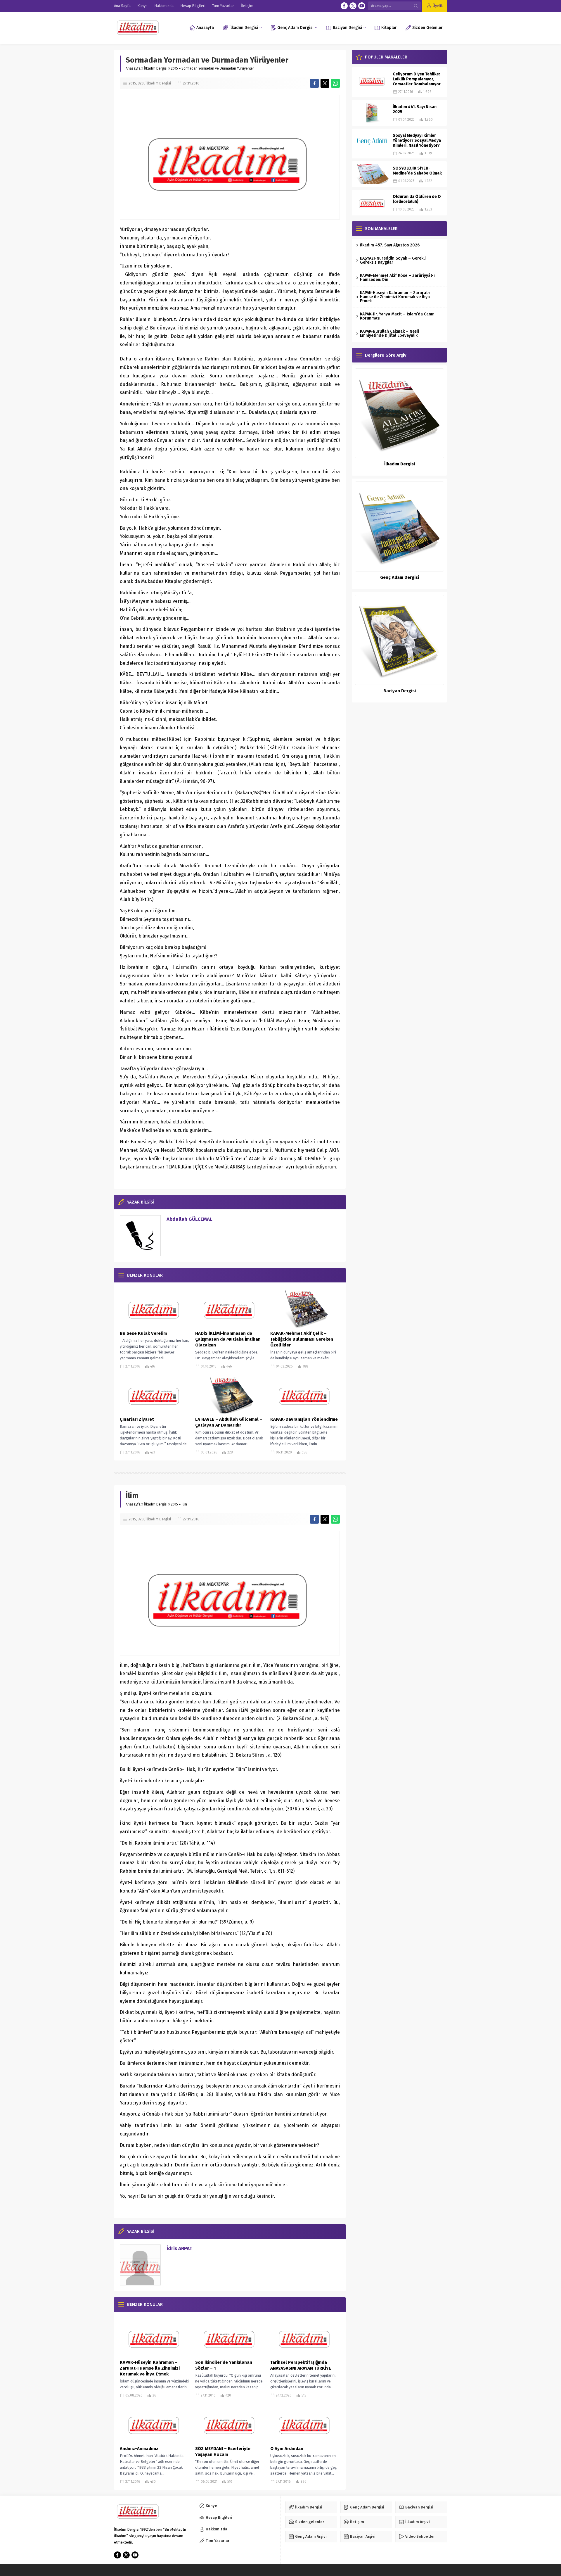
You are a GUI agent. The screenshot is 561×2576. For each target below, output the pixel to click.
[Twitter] (353, 6)
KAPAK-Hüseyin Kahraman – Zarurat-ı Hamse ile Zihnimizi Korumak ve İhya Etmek (150, 2368)
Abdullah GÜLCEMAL (189, 1219)
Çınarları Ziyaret (137, 1419)
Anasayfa (133, 68)
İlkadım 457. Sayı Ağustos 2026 (390, 245)
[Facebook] (344, 6)
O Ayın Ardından (287, 2449)
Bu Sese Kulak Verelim (143, 1333)
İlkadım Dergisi (156, 68)
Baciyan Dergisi (400, 691)
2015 (174, 68)
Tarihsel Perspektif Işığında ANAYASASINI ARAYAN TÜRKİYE (301, 2365)
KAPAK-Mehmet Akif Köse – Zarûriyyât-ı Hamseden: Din (397, 278)
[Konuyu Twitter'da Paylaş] (325, 83)
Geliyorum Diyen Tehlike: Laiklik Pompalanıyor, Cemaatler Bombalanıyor (417, 79)
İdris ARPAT (179, 2248)
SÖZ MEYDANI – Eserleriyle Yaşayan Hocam (223, 2451)
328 (141, 83)
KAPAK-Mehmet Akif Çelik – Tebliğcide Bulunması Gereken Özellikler (302, 1339)
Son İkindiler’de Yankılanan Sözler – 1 (224, 2365)
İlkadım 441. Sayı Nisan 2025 (415, 109)
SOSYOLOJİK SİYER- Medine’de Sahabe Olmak (417, 171)
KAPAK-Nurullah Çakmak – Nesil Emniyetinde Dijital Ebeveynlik (389, 333)
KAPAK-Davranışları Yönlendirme (304, 1419)
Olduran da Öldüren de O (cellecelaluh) (417, 199)
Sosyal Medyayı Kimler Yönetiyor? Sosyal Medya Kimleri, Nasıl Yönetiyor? (417, 140)
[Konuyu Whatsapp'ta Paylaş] (335, 83)
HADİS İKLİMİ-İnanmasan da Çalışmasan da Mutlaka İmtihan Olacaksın (228, 1339)
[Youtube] (362, 6)
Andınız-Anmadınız (139, 2449)
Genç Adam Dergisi (400, 577)
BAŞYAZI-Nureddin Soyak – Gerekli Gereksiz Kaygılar (393, 260)
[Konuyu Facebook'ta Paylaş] (314, 83)
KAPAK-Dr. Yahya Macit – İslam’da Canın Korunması (397, 316)
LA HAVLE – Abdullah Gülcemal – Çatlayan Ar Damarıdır (229, 1422)
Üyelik (438, 6)
